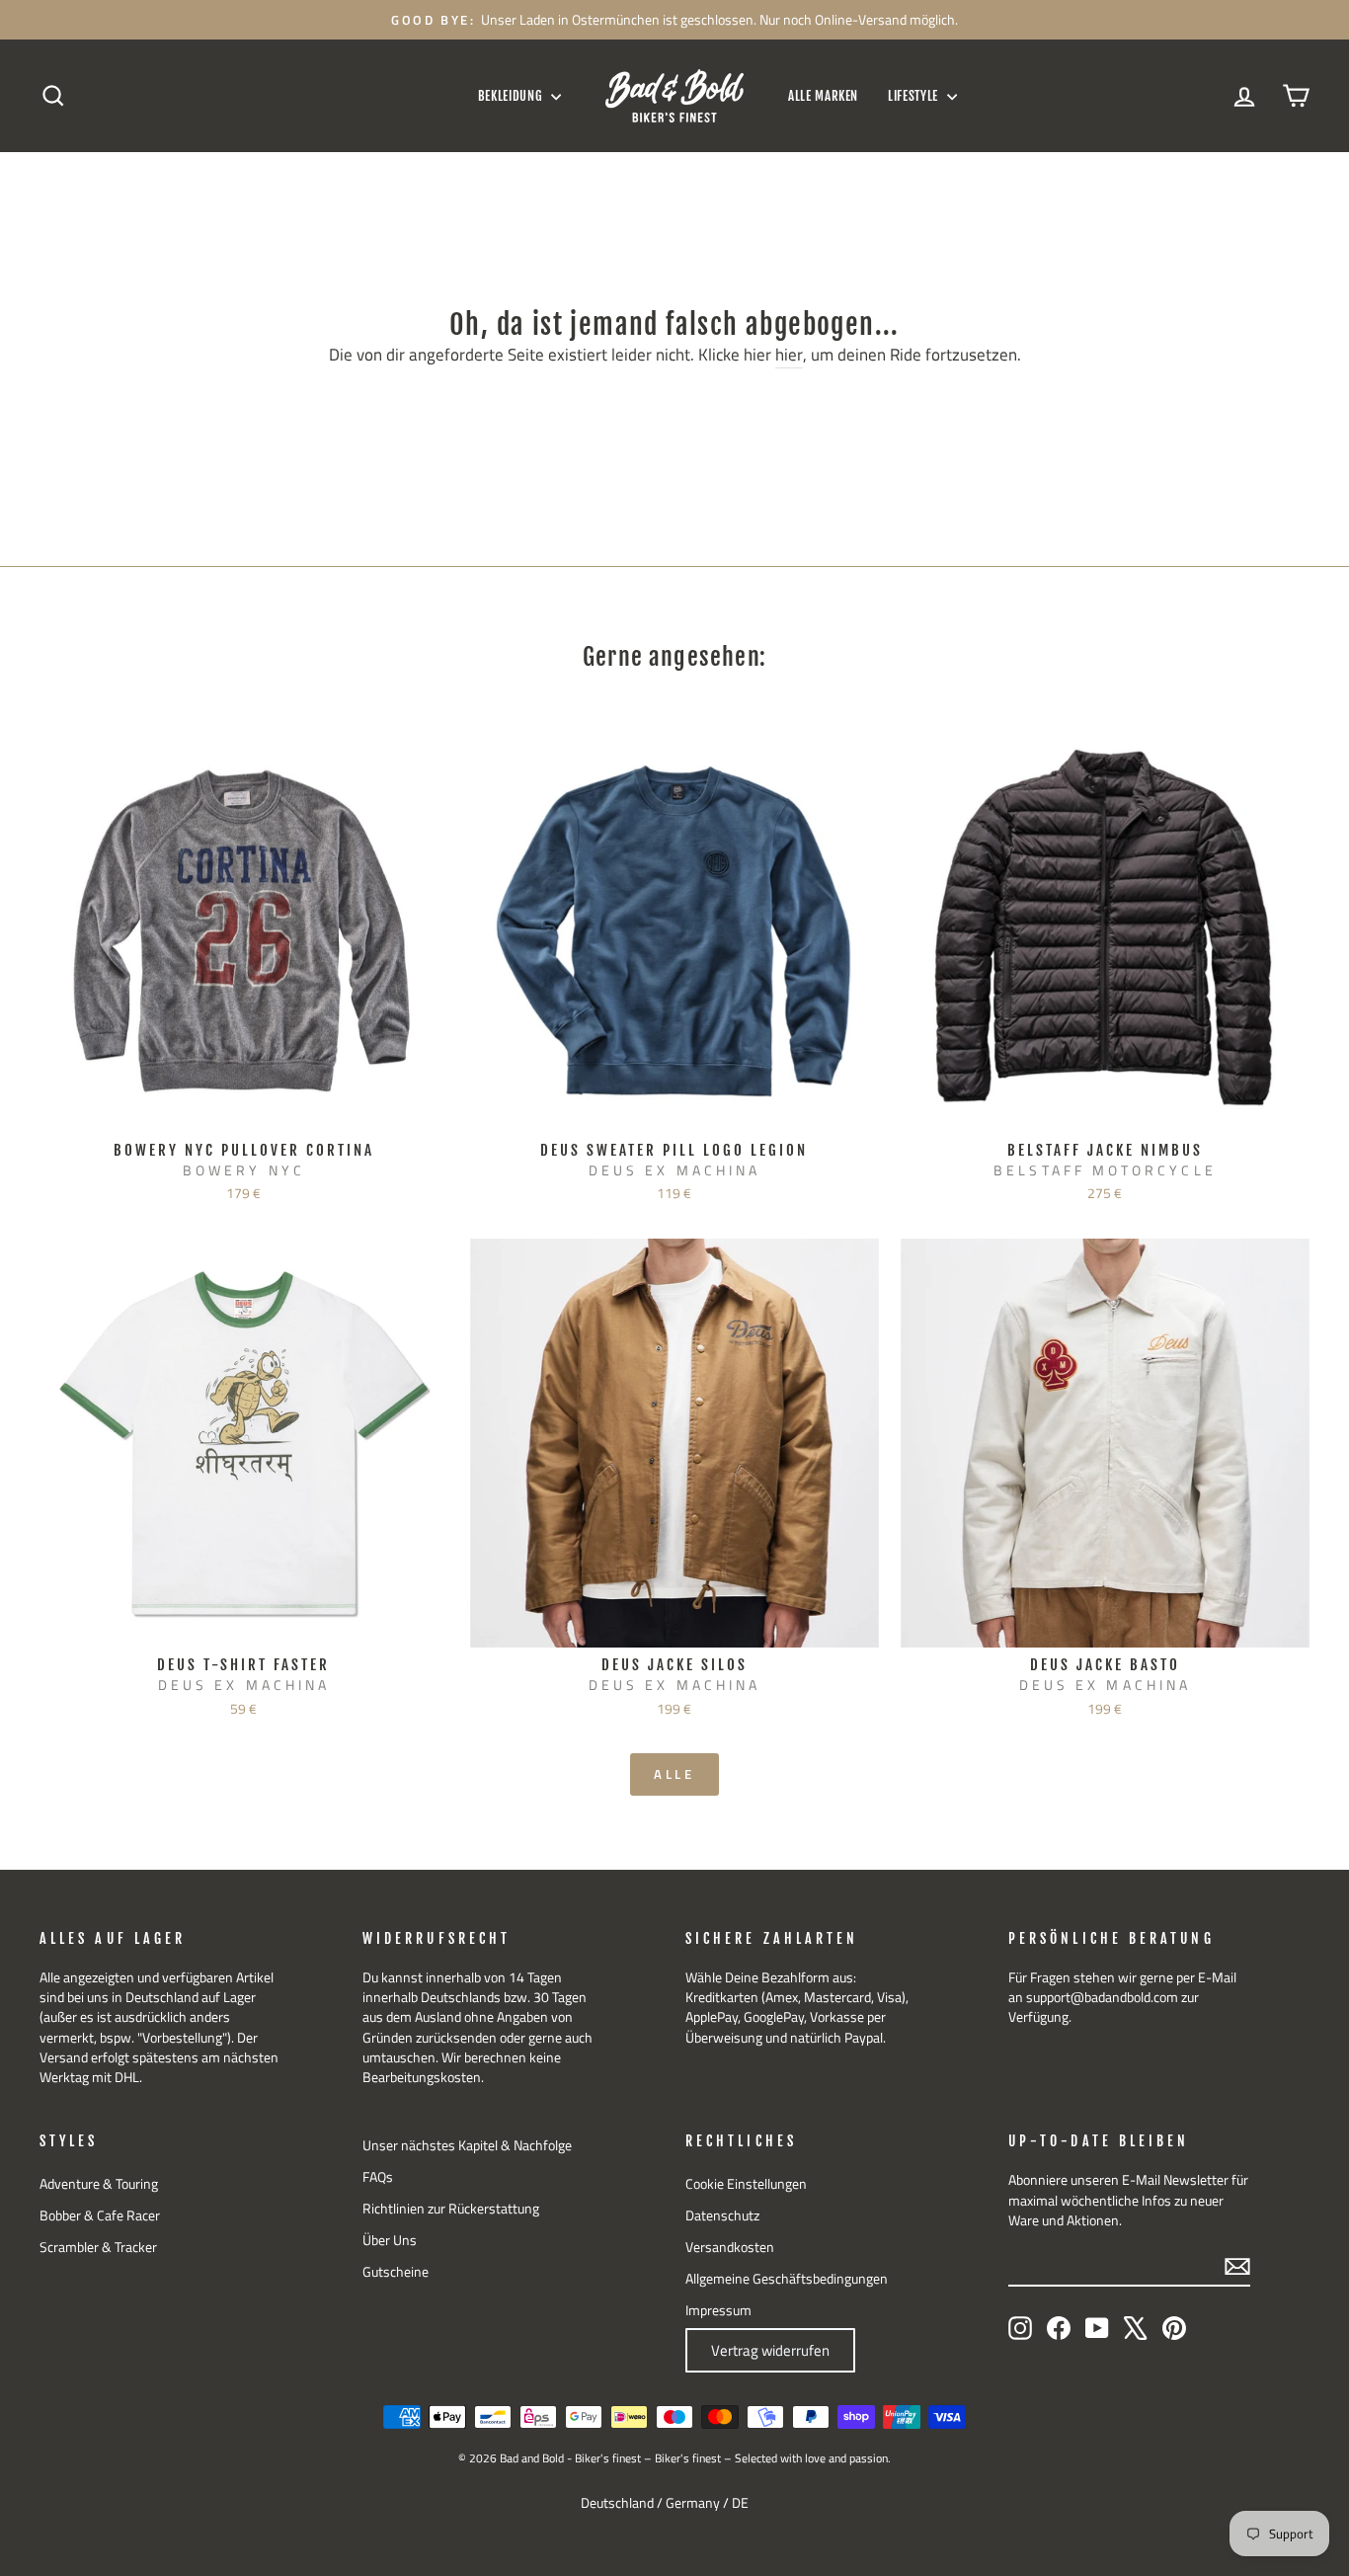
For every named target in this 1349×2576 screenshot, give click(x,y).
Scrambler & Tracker (98, 2247)
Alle (675, 1774)
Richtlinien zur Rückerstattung (451, 2209)
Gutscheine (396, 2272)
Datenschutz (722, 2215)
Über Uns (390, 2240)
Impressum (718, 2310)
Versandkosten (730, 2247)
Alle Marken (823, 96)
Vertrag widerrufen (770, 2350)
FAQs (378, 2177)
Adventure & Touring (99, 2184)
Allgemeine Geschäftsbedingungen (787, 2279)
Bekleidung (512, 96)
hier (789, 356)
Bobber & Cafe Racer (100, 2215)
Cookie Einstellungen (746, 2184)
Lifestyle (915, 96)
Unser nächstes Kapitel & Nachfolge (467, 2145)
